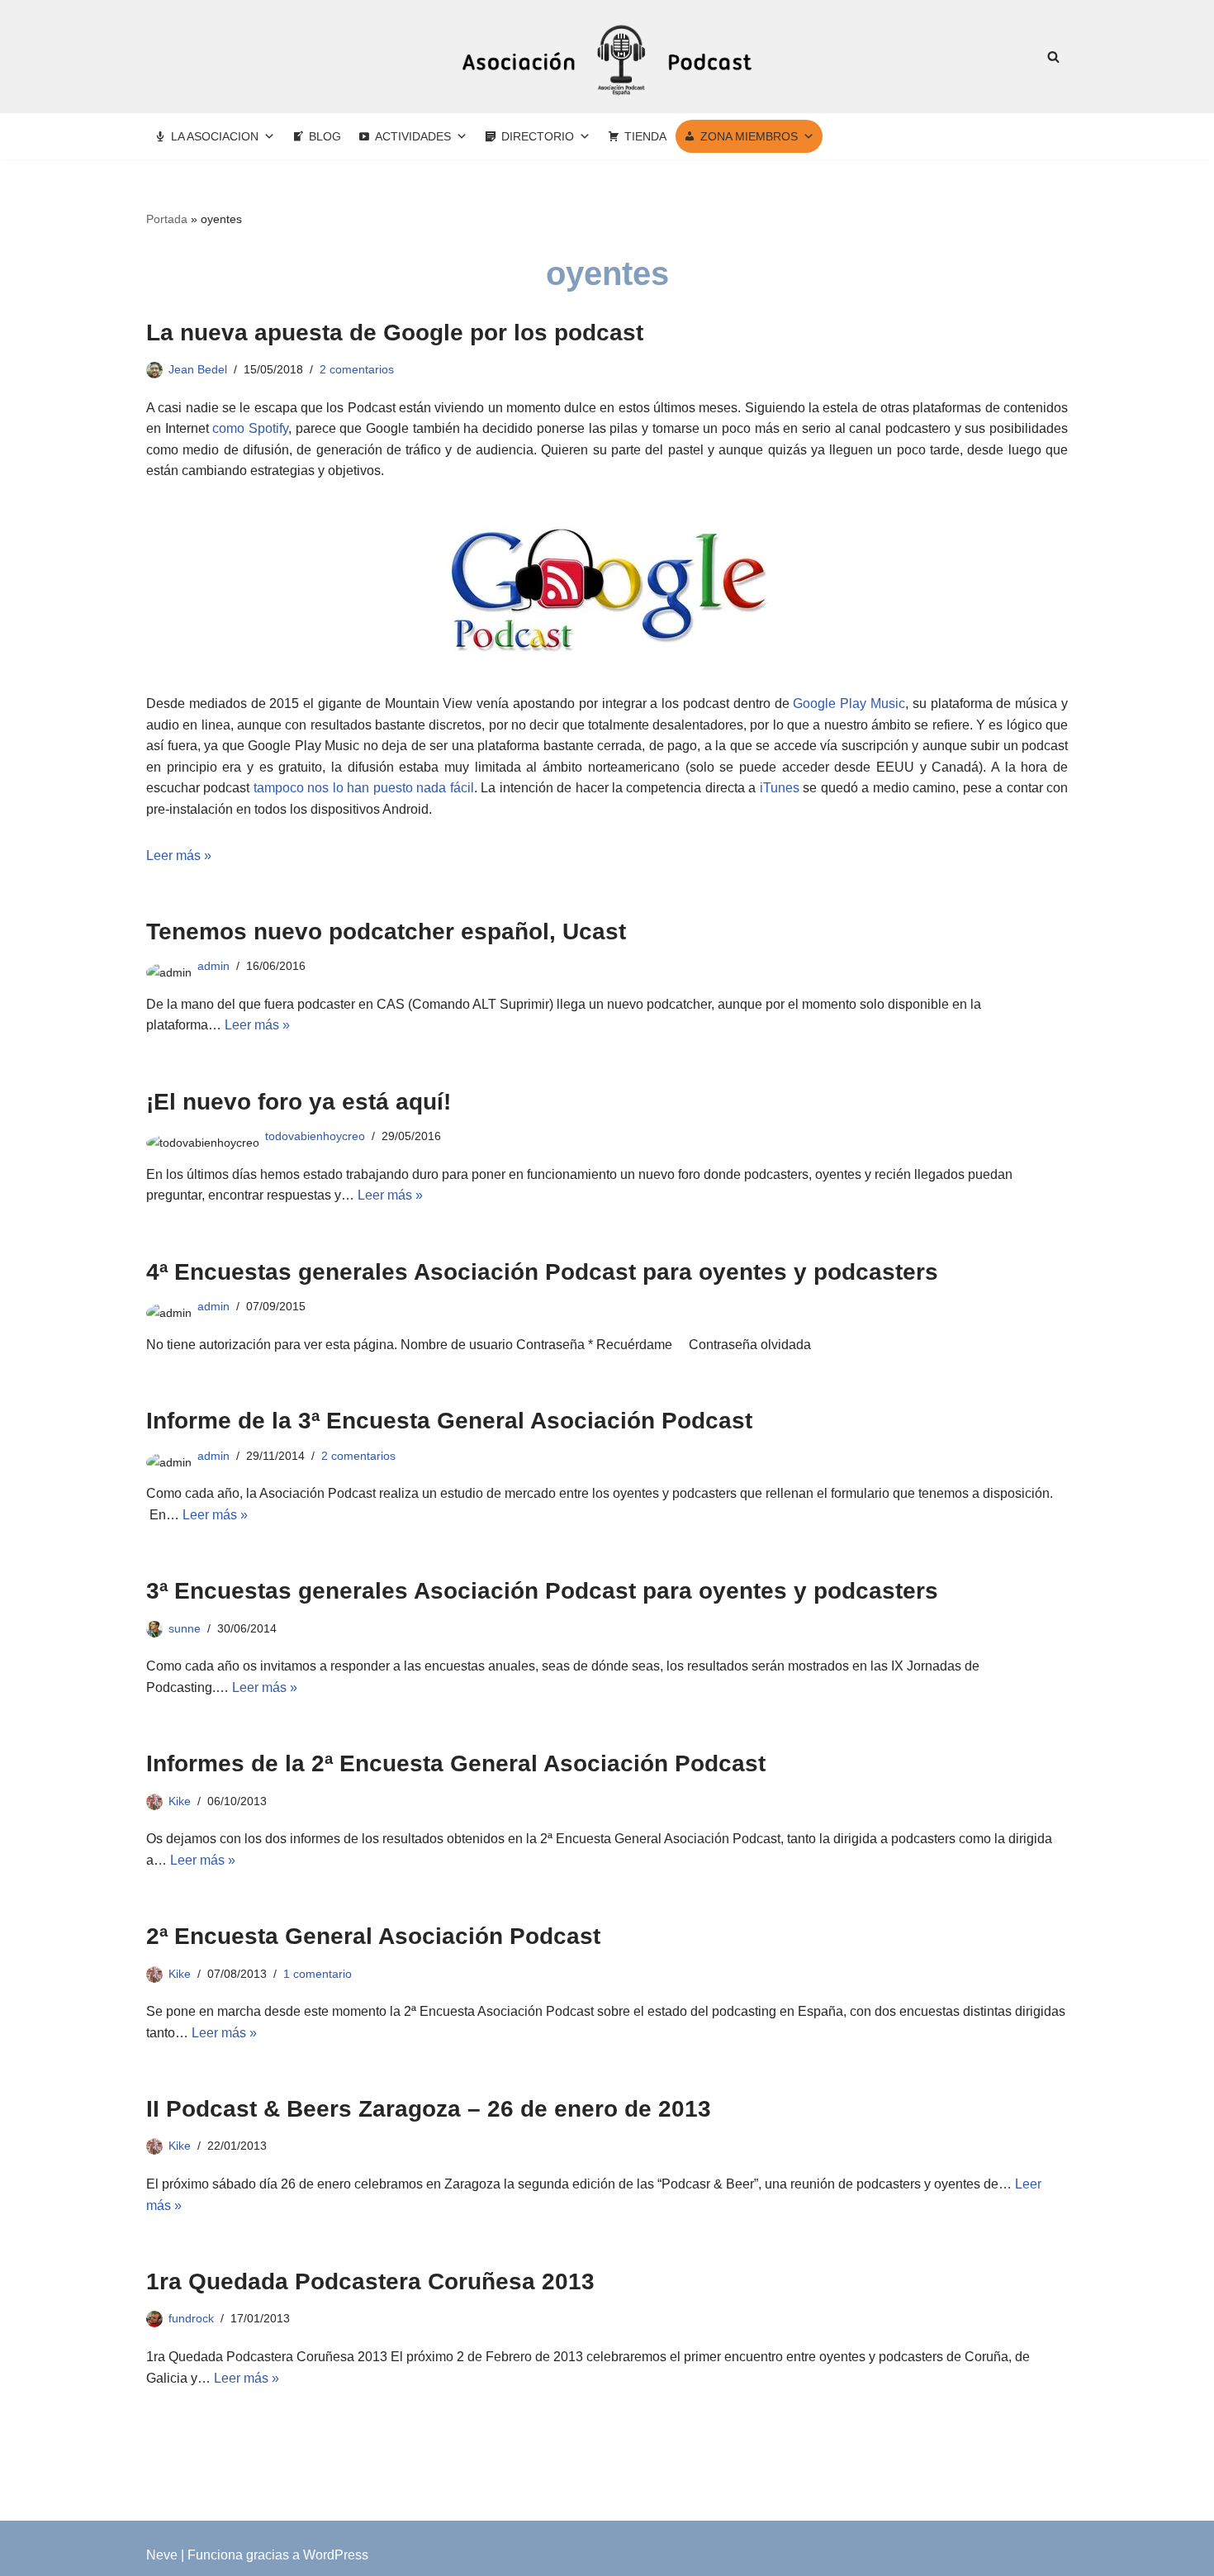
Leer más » (179, 855)
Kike (180, 1801)
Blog (325, 136)
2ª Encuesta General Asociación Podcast (373, 1936)
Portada (167, 219)
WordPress (336, 2555)
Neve (162, 2555)
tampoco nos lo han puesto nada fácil (364, 788)
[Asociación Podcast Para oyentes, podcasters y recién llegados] (607, 57)
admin (213, 966)
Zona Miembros (749, 136)
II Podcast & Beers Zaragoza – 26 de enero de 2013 (429, 2109)
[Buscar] (1053, 57)
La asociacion (215, 136)
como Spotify (250, 428)
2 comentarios (357, 369)
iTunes (780, 788)
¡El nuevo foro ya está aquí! (299, 1102)
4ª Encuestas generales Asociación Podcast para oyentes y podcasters (542, 1272)
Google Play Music (849, 703)
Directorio (538, 136)
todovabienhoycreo (315, 1136)
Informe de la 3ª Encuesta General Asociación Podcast (449, 1421)
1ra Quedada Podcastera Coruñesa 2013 (370, 2281)
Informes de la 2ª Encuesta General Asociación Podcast (456, 1763)
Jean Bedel (198, 369)
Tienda (645, 136)
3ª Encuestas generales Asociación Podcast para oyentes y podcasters (542, 1591)
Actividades (413, 136)
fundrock (191, 2318)
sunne (185, 1628)
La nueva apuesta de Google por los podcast (395, 333)
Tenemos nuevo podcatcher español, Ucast (386, 932)
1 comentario (318, 1974)
